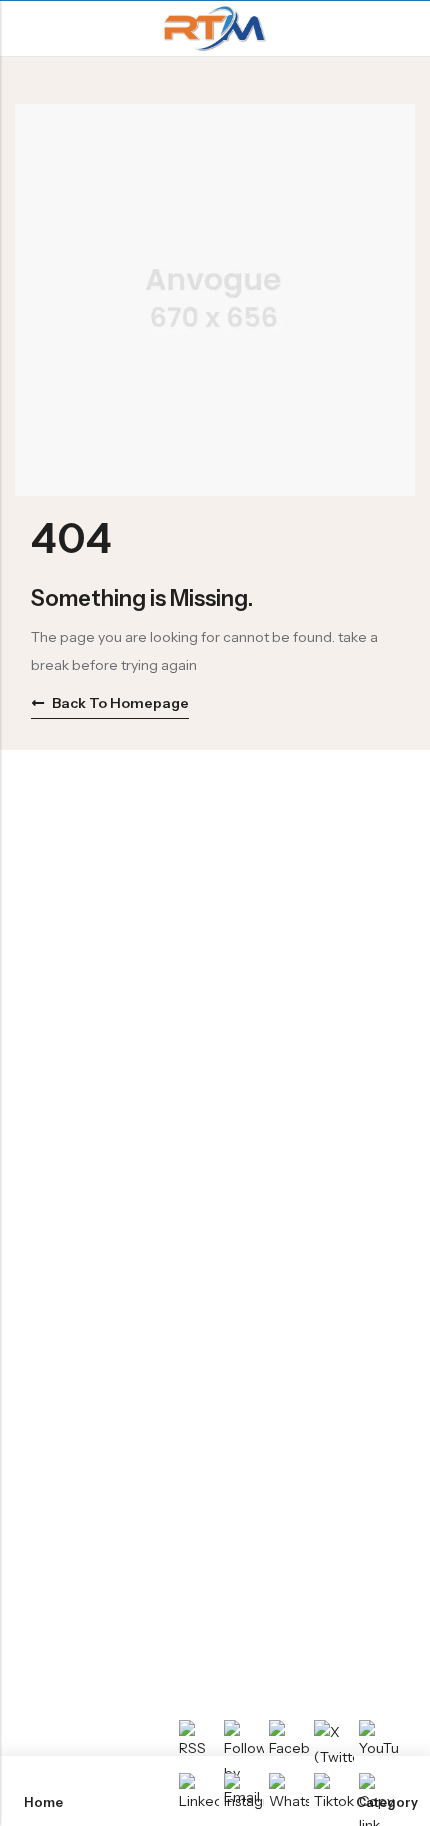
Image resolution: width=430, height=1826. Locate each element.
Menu (22, 29)
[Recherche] (406, 28)
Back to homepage (120, 703)
